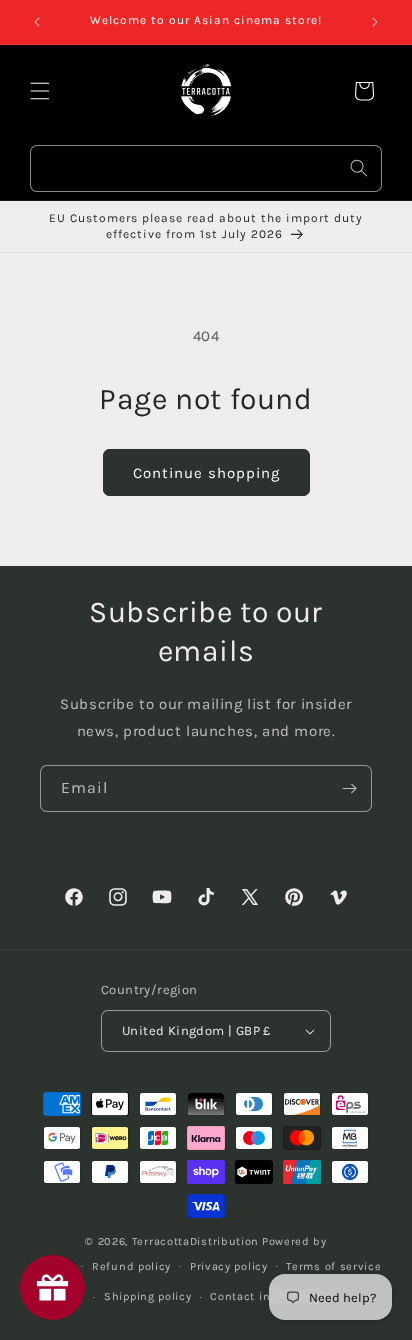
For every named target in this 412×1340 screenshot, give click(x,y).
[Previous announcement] (37, 22)
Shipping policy (148, 1296)
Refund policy (131, 1266)
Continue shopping (206, 473)
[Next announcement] (375, 22)
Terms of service (333, 1266)
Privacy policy (229, 1266)
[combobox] (206, 168)
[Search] (359, 168)
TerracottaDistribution (195, 1241)
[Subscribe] (349, 788)
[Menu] (40, 91)
